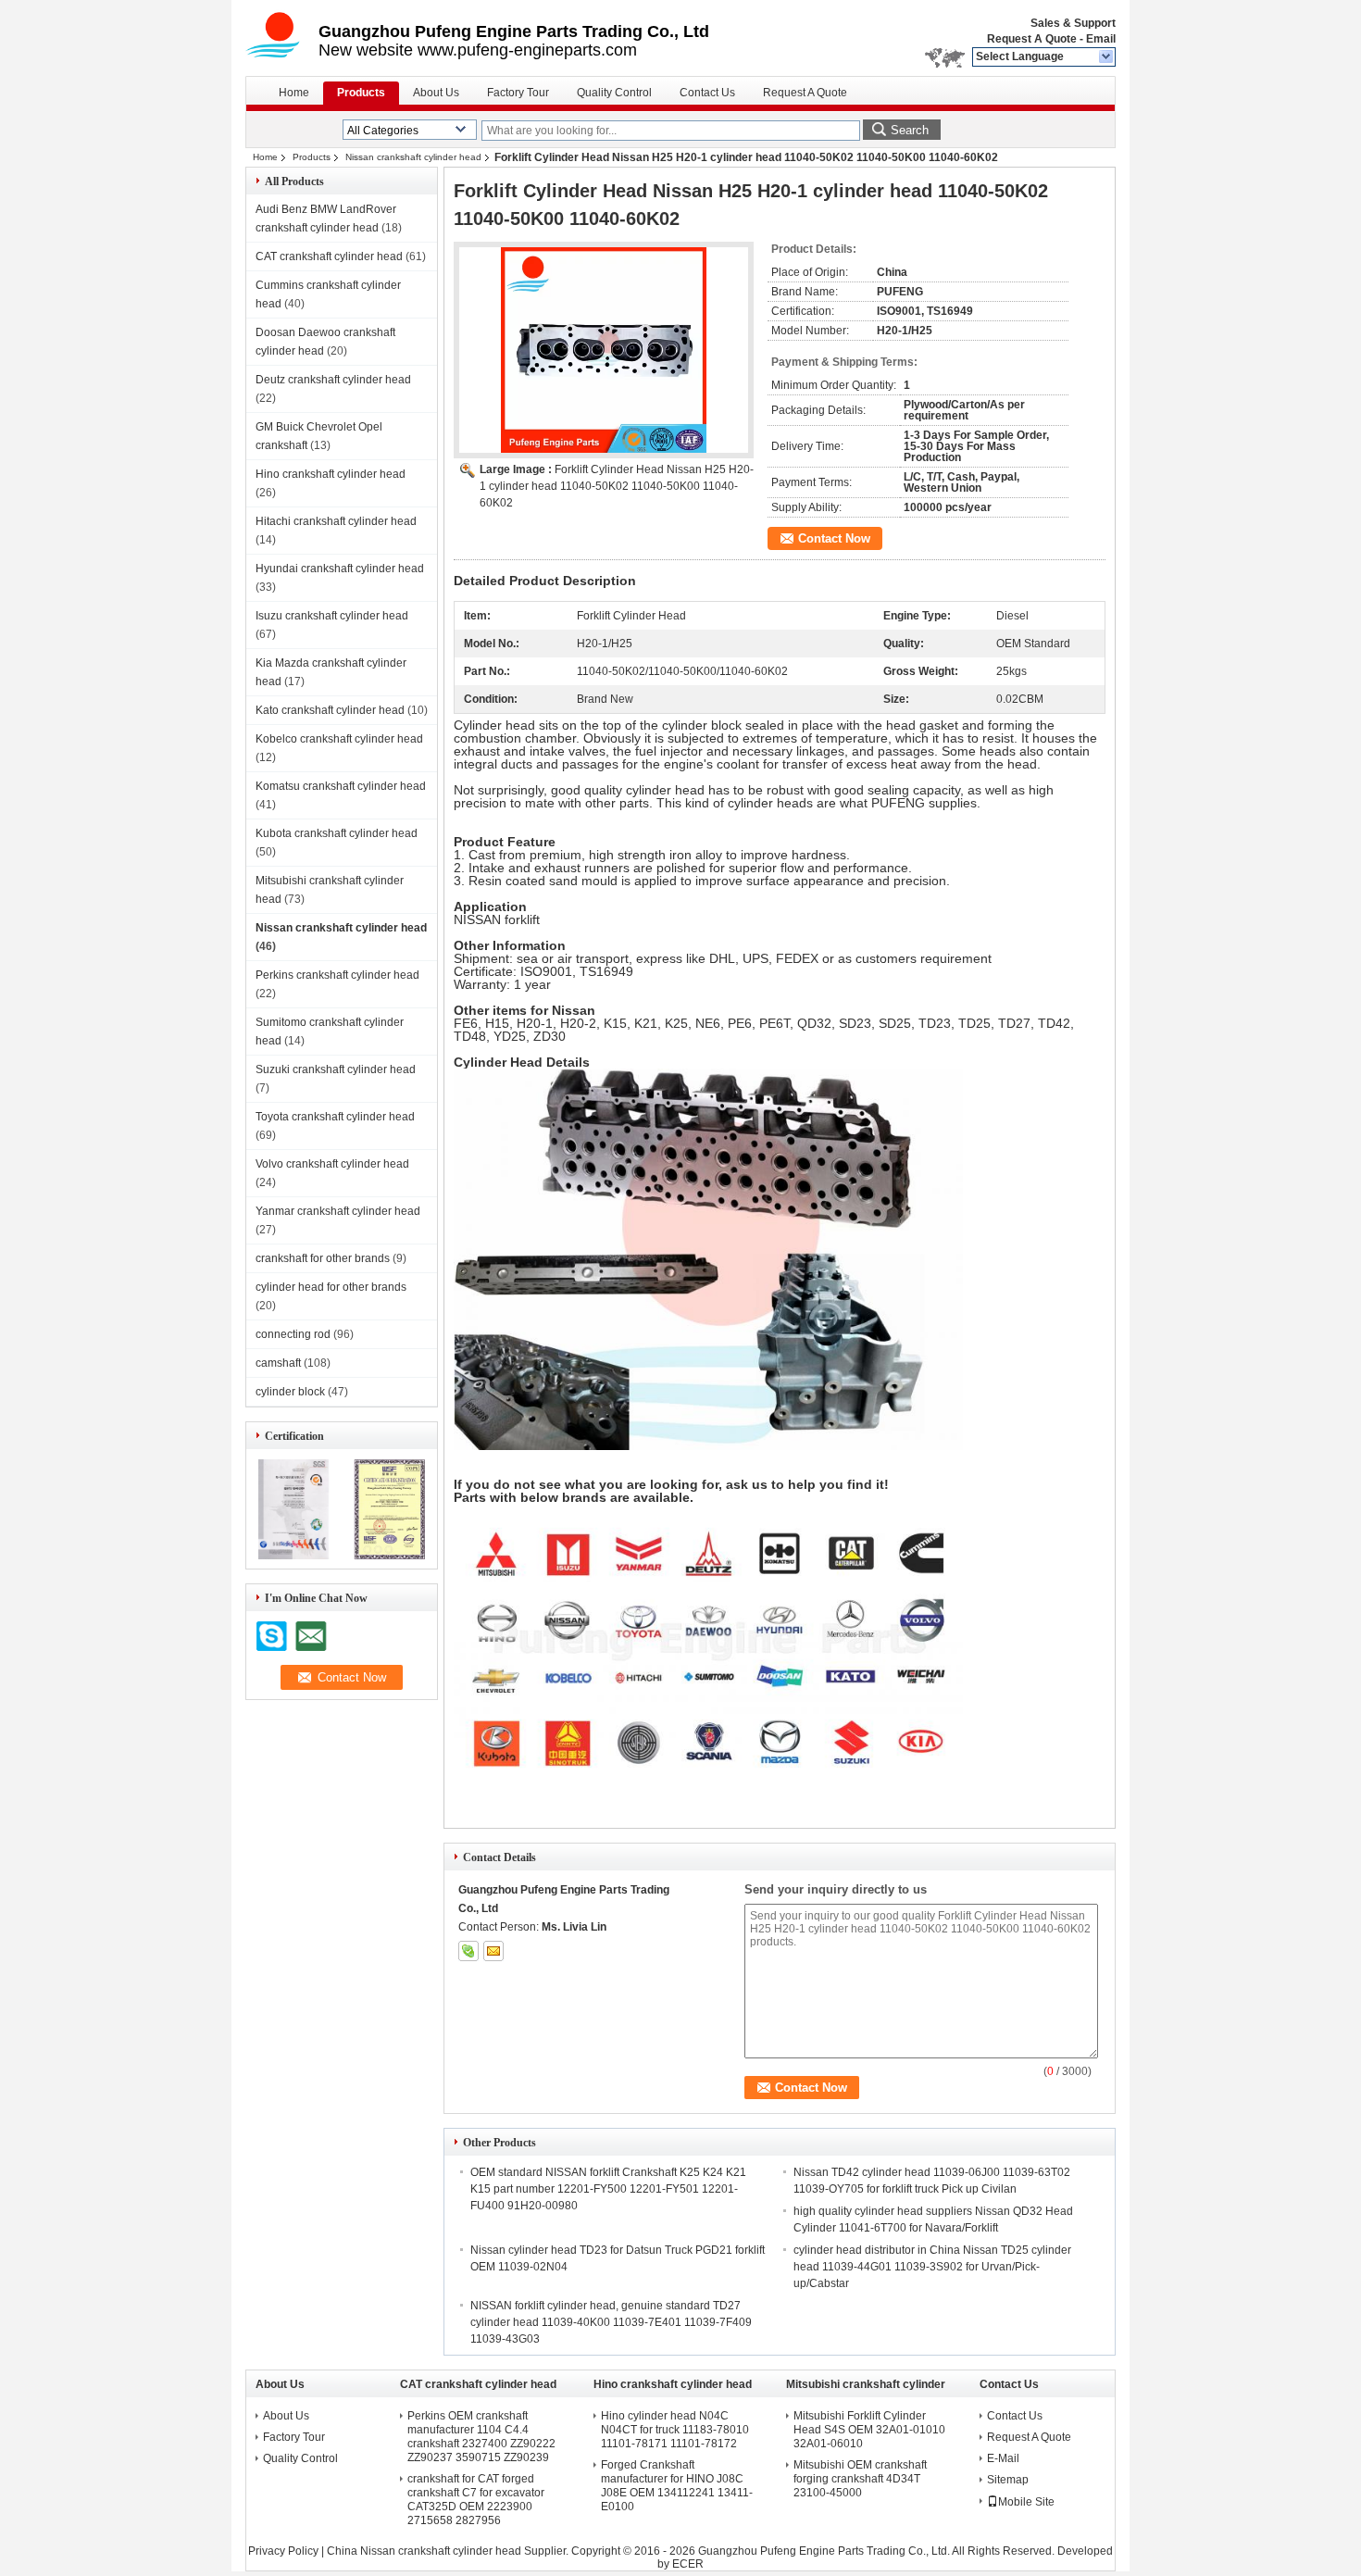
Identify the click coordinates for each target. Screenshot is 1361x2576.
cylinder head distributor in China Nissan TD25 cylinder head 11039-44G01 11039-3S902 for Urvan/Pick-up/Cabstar (932, 2267)
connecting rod (293, 1334)
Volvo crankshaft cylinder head (332, 1164)
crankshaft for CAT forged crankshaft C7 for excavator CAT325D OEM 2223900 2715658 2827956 (476, 2500)
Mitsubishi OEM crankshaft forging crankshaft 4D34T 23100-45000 (860, 2479)
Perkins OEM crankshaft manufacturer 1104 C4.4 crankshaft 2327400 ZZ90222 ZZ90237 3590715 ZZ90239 (481, 2437)
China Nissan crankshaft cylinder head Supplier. (449, 2551)
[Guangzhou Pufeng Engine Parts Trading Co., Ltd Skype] (468, 1951)
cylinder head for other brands (331, 1287)
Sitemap (1008, 2480)
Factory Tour (518, 93)
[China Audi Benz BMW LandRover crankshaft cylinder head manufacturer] (282, 37)
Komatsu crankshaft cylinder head (341, 786)
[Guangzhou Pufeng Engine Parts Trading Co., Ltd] (1107, 57)
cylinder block (290, 1392)
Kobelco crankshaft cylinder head (339, 739)
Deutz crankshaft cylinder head (333, 380)
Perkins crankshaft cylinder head (337, 975)
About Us (436, 93)
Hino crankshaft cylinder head (331, 474)
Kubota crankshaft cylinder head (337, 833)
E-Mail (1003, 2458)
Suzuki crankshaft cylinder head (336, 1069)
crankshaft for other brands (323, 1258)
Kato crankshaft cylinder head (330, 710)
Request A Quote (1032, 39)
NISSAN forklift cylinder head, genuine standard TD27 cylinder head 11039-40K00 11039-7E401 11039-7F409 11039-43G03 (611, 2322)
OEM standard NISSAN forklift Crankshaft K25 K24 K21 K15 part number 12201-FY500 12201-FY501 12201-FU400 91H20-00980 (608, 2189)
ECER (688, 2564)
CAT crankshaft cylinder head (329, 256)
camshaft (278, 1363)
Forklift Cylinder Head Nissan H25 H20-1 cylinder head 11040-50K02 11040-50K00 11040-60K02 (617, 486)
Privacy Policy (283, 2551)
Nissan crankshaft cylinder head (413, 157)
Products (361, 93)
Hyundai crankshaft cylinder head (340, 569)
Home (294, 93)
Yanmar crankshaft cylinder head (338, 1211)
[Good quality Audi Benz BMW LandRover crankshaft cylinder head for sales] (294, 1556)
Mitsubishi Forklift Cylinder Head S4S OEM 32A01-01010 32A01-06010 (869, 2430)
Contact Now (834, 538)
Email (1101, 39)
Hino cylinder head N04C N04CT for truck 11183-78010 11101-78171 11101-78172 (675, 2430)
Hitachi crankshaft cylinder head (336, 521)
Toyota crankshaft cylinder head (335, 1117)
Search (910, 130)
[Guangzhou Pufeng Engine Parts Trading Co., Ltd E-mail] (493, 1951)
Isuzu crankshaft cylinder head (332, 616)
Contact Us (707, 93)
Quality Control (614, 93)
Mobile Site (1026, 2502)
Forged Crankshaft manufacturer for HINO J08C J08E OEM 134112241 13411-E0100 (677, 2486)
